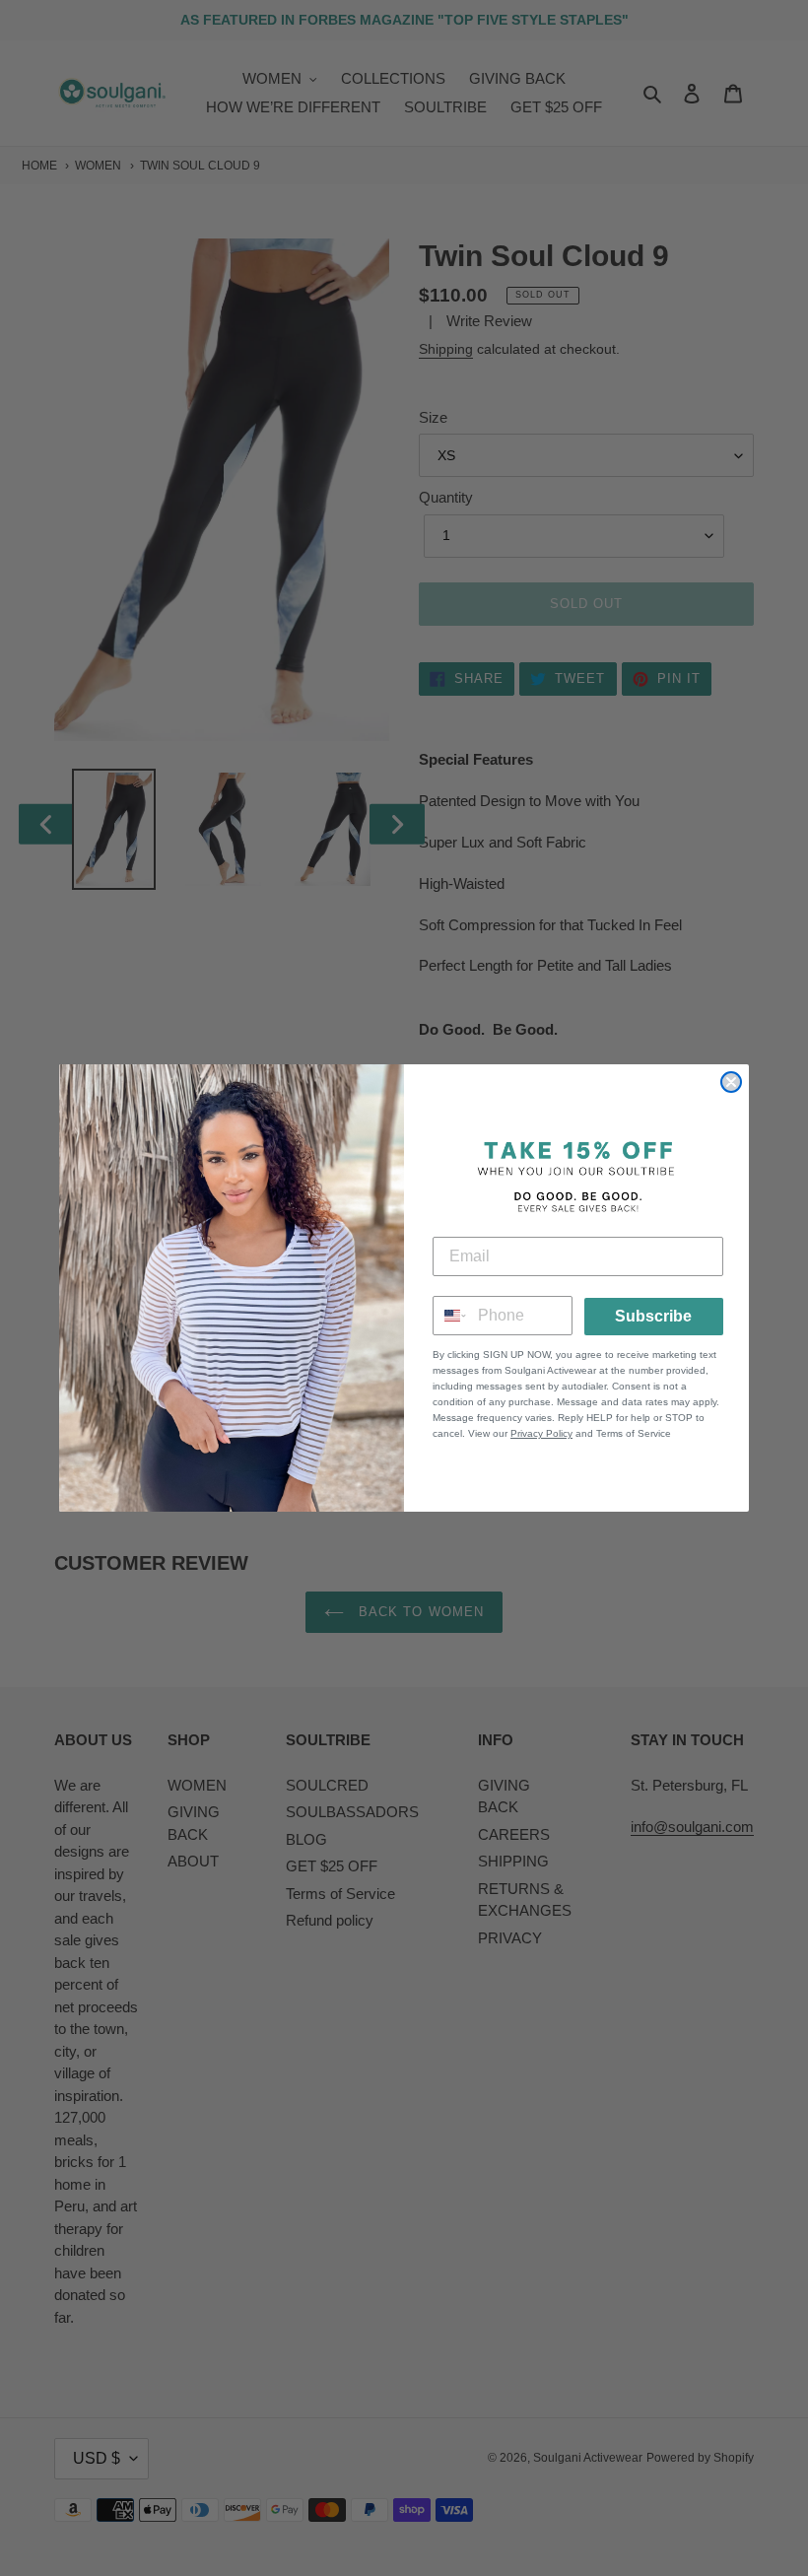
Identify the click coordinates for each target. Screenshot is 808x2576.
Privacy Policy (541, 1433)
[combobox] (451, 1316)
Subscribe (653, 1316)
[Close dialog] (731, 1082)
